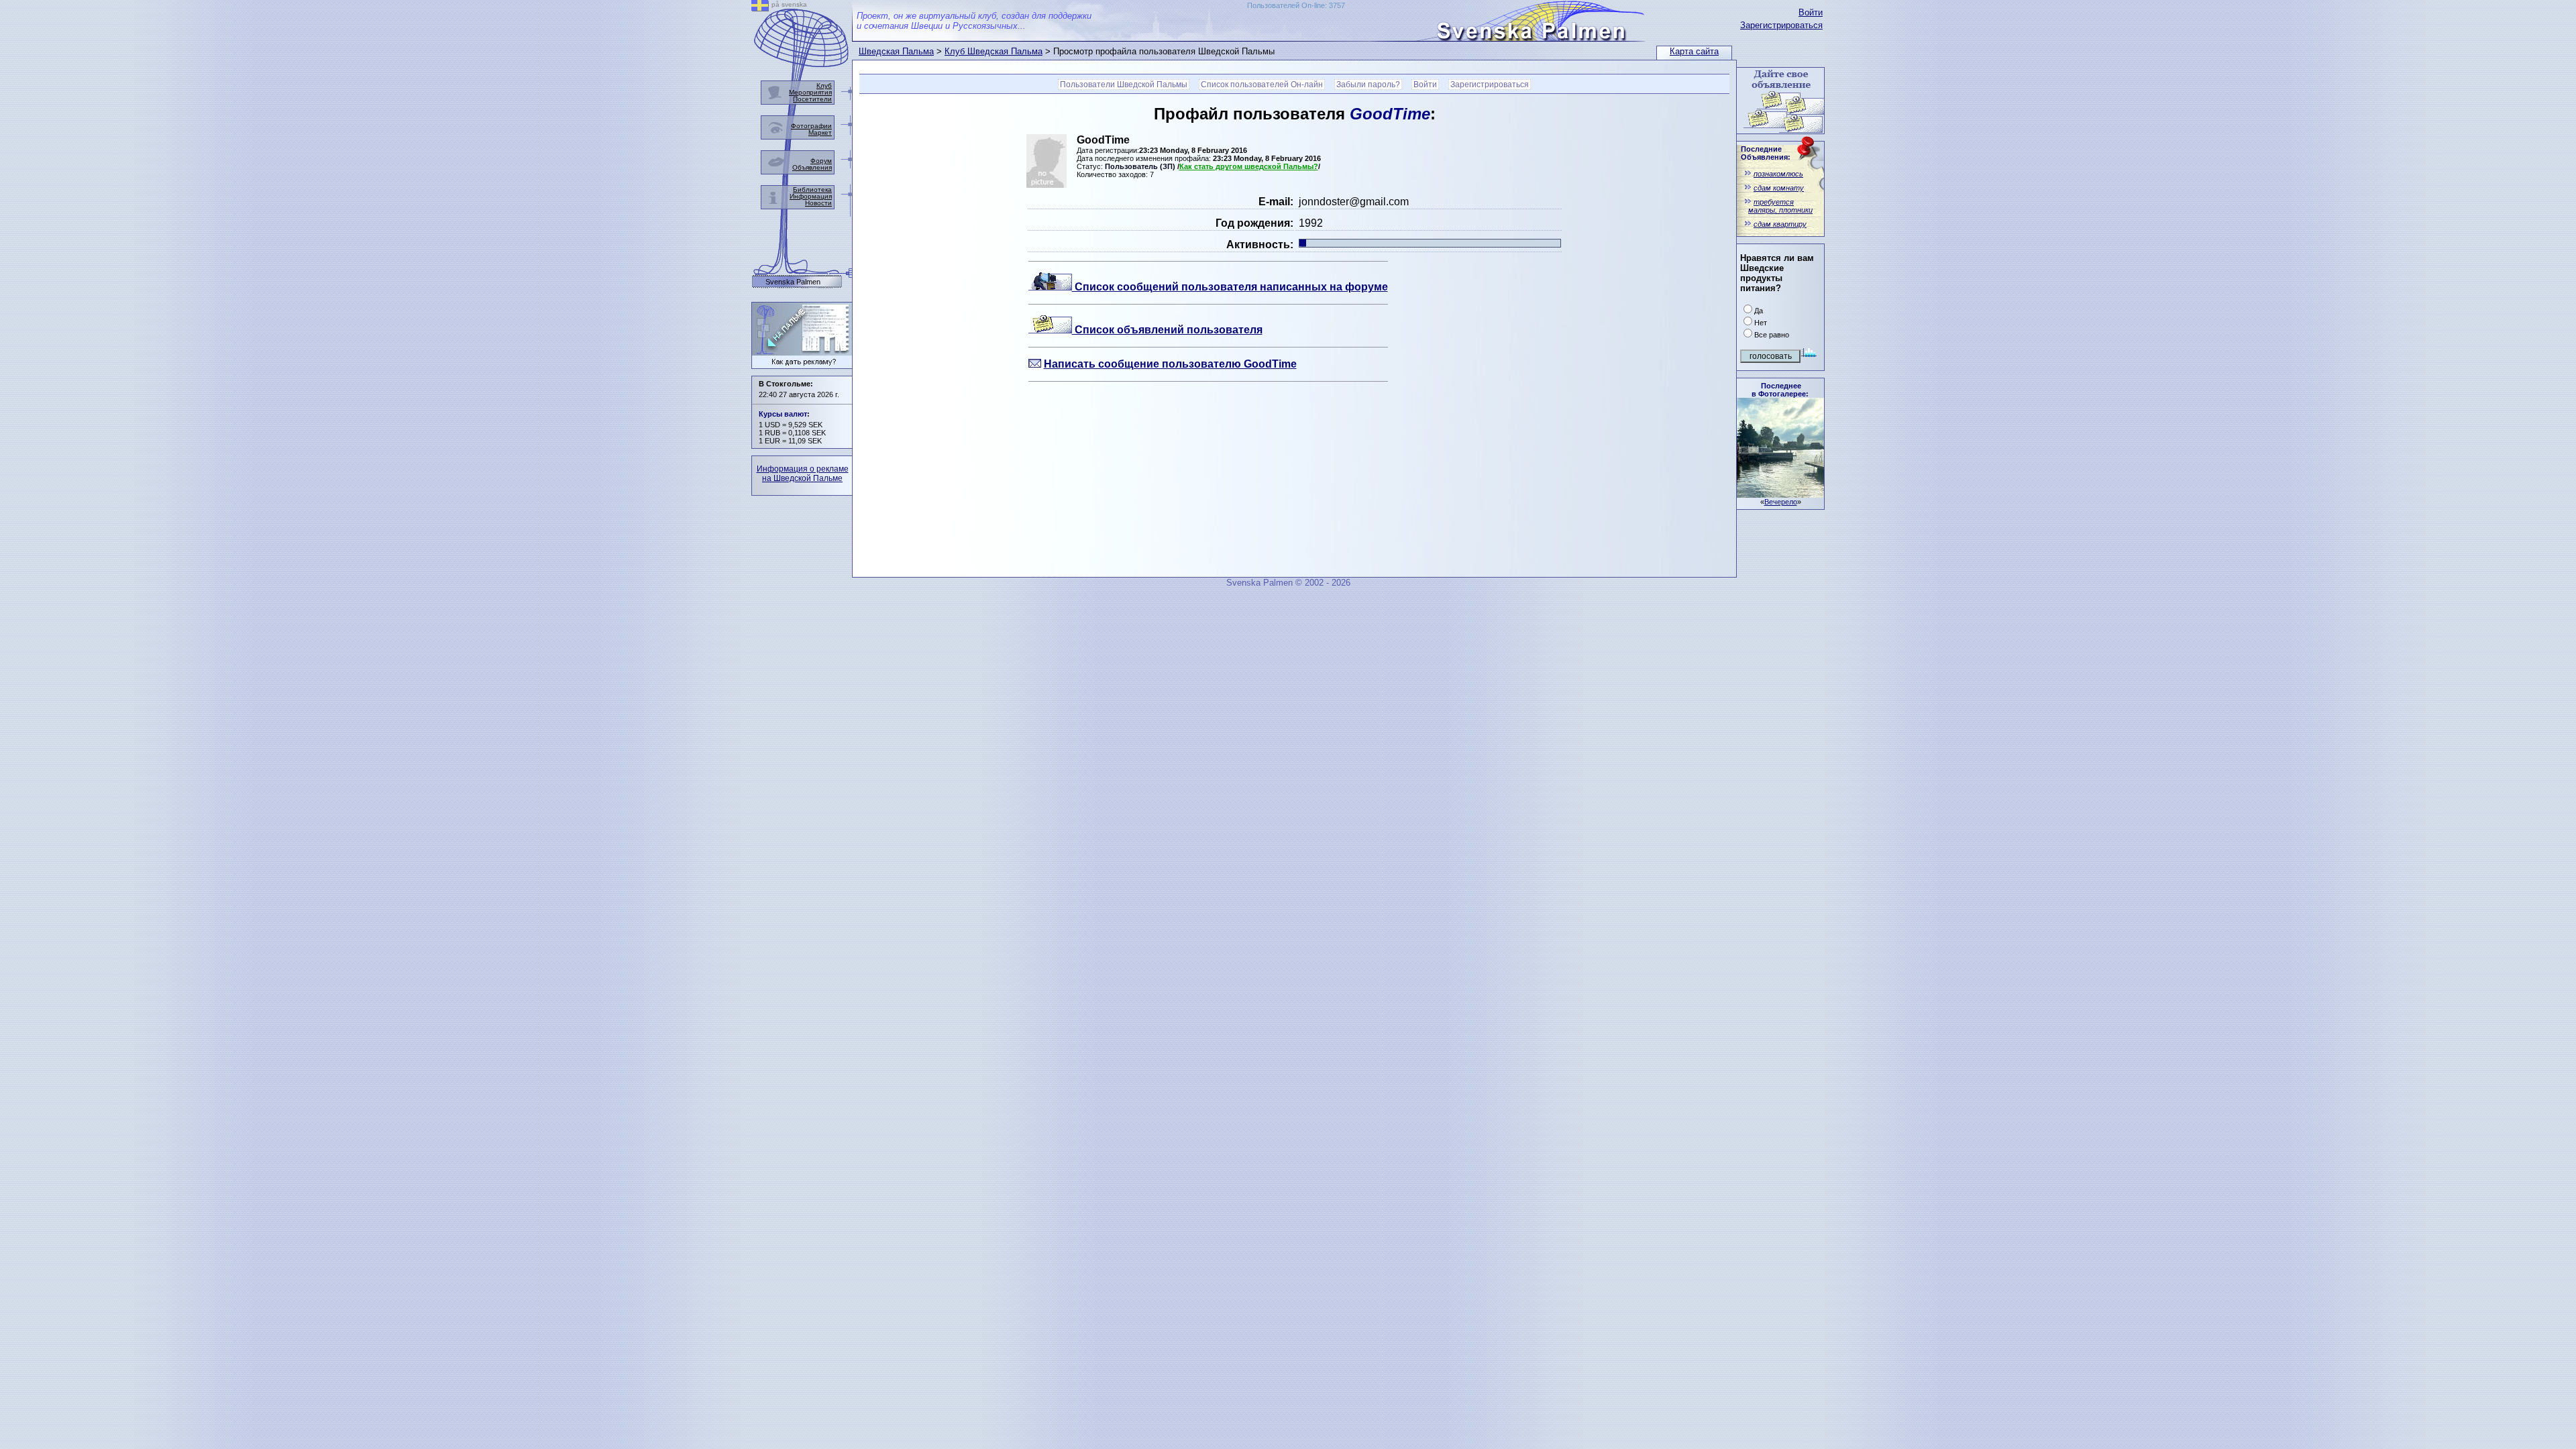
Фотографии (811, 126)
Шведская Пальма (896, 51)
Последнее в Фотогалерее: (1780, 390)
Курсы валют (783, 414)
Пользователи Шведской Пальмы (1124, 85)
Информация (811, 196)
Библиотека (812, 190)
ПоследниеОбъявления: (1766, 153)
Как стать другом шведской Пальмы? (1249, 166)
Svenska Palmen (793, 282)
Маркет (820, 132)
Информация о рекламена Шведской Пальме (803, 474)
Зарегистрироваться (1781, 25)
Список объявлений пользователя (1167, 330)
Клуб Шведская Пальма (994, 51)
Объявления (812, 167)
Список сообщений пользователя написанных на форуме (1230, 287)
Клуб (824, 86)
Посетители (812, 99)
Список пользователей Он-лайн (1262, 85)
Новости (818, 203)
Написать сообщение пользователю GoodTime (1170, 364)
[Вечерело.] (1780, 494)
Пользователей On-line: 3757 (1296, 5)
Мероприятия (810, 92)
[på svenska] (760, 8)
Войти (1811, 12)
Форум (821, 161)
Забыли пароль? (1368, 85)
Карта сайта (1694, 51)
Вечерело (1781, 502)
